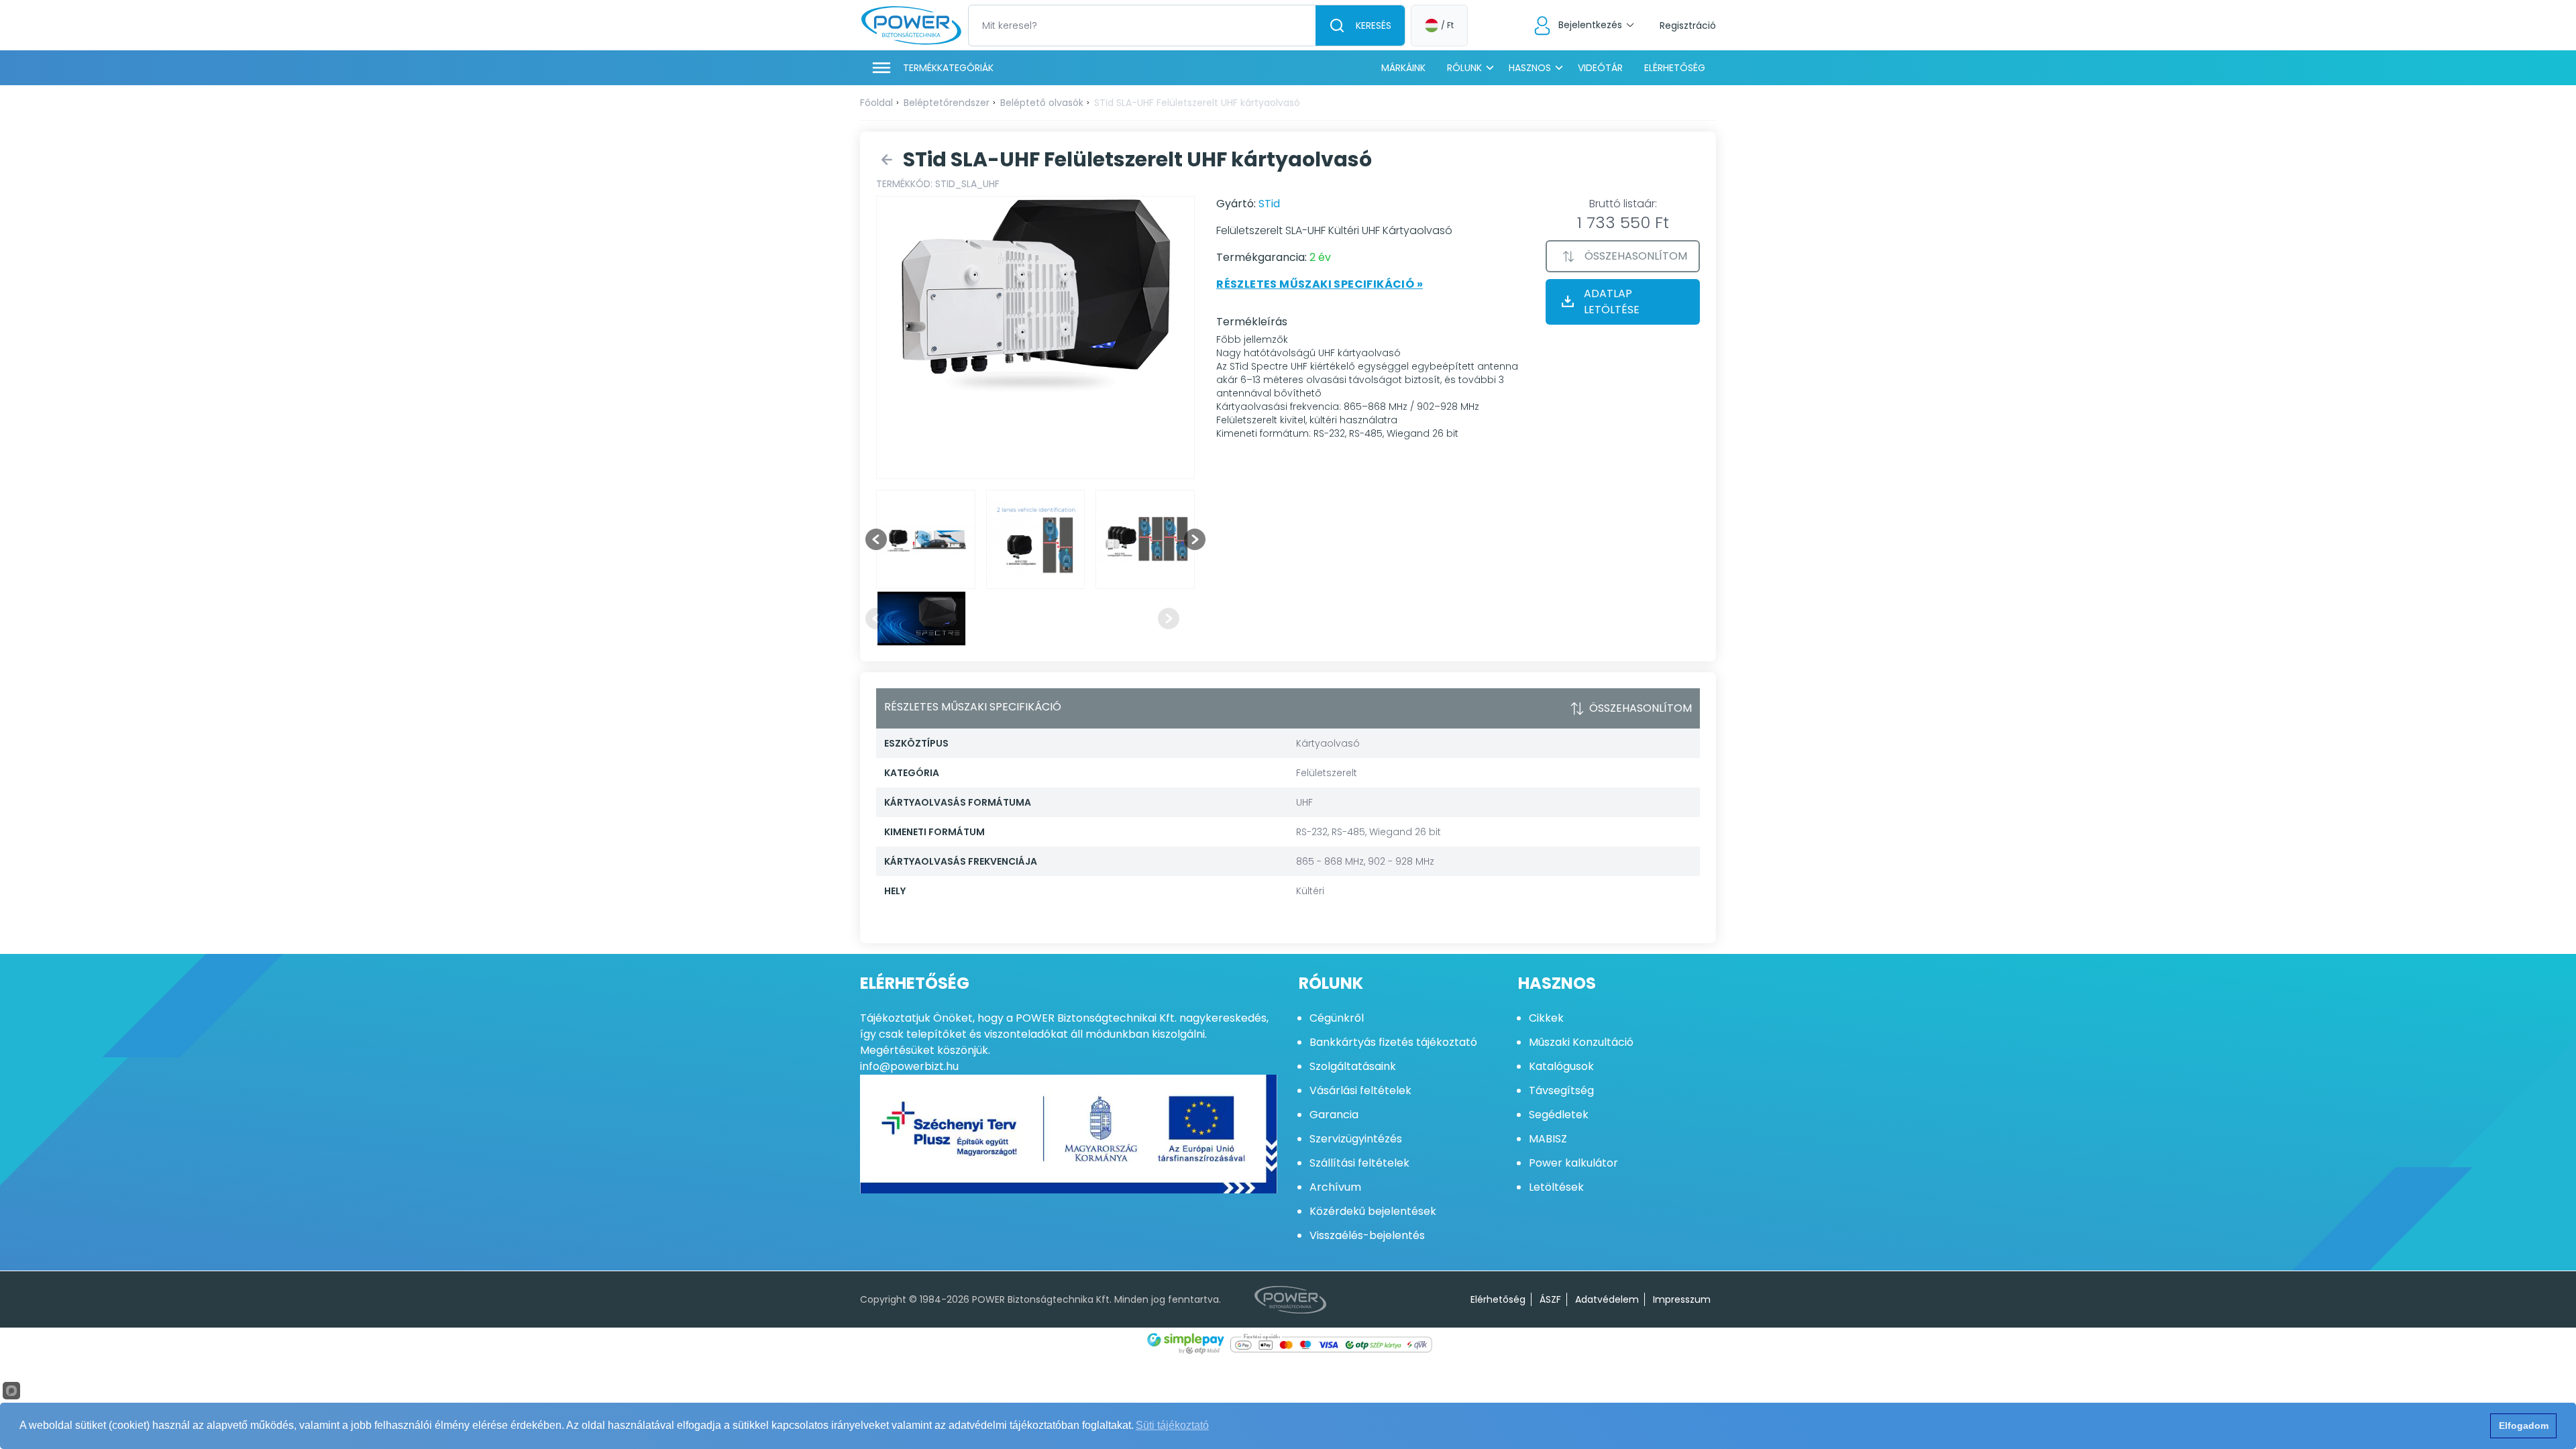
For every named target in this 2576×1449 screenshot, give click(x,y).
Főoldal (876, 103)
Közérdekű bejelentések (1373, 1211)
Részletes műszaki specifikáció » (1320, 284)
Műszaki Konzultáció (1581, 1042)
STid (1269, 204)
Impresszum (1682, 1299)
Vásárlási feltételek (1360, 1090)
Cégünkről (1337, 1018)
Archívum (1335, 1187)
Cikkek (1546, 1018)
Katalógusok (1561, 1066)
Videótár (1600, 68)
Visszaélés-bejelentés (1367, 1235)
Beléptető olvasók (1042, 103)
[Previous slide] (876, 619)
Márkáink (1403, 68)
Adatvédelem (1607, 1299)
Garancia (1334, 1115)
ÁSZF (1550, 1299)
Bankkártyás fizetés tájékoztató (1393, 1042)
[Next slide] (1195, 539)
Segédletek (1559, 1115)
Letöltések (1556, 1187)
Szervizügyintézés (1356, 1139)
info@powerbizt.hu (909, 1066)
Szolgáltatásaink (1353, 1066)
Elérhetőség (1675, 68)
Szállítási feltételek (1359, 1163)
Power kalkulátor (1573, 1163)
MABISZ (1548, 1139)
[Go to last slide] (876, 539)
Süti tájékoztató (1172, 1425)
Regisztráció (1688, 25)
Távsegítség (1561, 1090)
